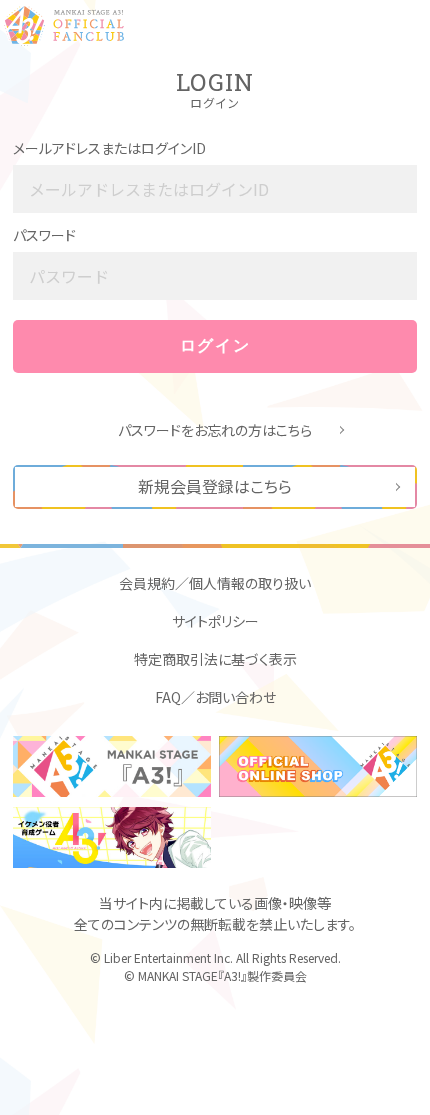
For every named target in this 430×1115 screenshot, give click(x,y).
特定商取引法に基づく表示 (215, 659)
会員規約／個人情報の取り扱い (215, 583)
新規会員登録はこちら (215, 486)
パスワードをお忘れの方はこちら (215, 430)
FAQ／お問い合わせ (215, 697)
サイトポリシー (215, 621)
